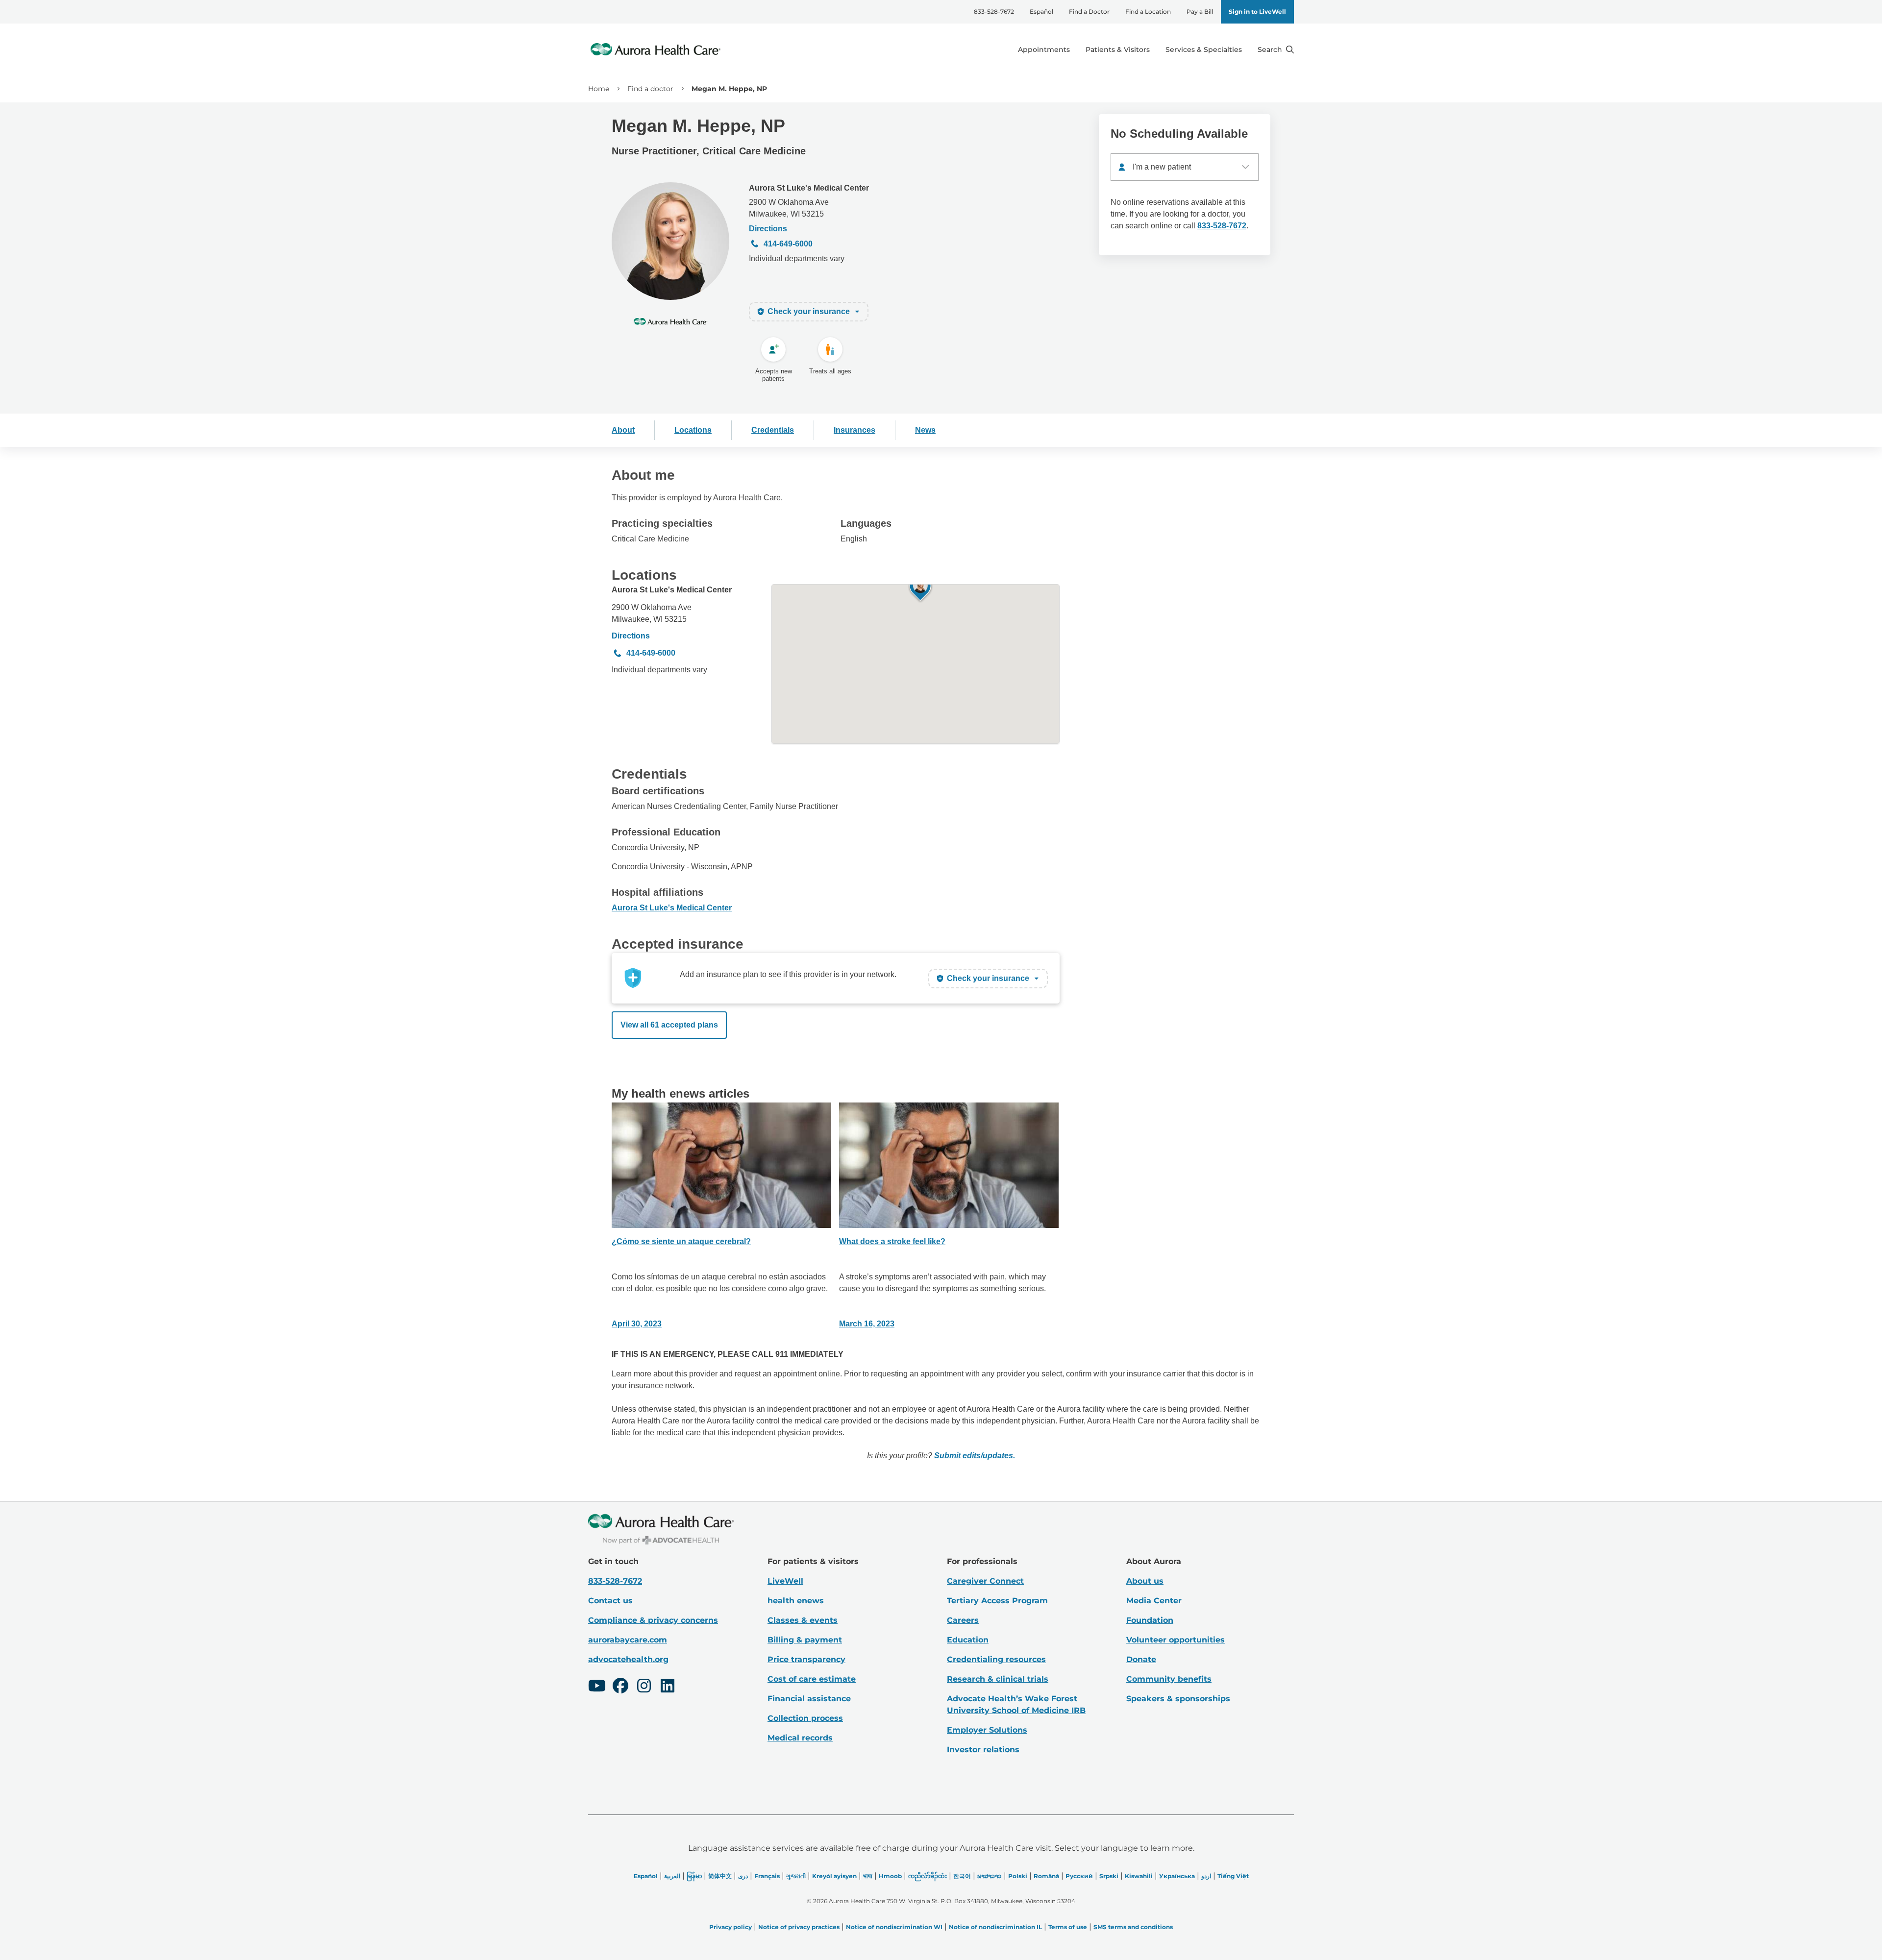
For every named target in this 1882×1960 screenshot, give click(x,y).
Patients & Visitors (1118, 49)
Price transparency (806, 1659)
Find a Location (1148, 12)
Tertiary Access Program (997, 1601)
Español (1041, 12)
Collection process (805, 1718)
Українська (1177, 1876)
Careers (963, 1620)
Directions (768, 229)
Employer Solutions (987, 1730)
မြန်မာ (694, 1876)
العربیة (672, 1876)
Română (1046, 1876)
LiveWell (785, 1581)
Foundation (1150, 1620)
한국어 (962, 1876)
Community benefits (1169, 1679)
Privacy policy (731, 1927)
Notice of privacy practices (799, 1927)
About (623, 430)
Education (968, 1640)
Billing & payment (805, 1640)
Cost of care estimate (812, 1679)
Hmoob (890, 1876)
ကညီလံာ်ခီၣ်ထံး (928, 1876)
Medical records (800, 1738)
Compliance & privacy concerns (653, 1620)
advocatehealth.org (628, 1659)
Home (599, 89)
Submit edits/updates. (975, 1456)
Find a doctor (650, 89)
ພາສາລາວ (990, 1876)
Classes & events (803, 1620)
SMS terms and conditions (1133, 1927)
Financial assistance (809, 1699)
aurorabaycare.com (628, 1640)
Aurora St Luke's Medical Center (809, 188)
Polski (1018, 1876)
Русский (1079, 1876)
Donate (1141, 1659)
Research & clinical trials (998, 1679)
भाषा (868, 1876)
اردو (1206, 1876)
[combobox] (1185, 167)
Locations (693, 430)
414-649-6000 (788, 244)
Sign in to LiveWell (1257, 12)
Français (767, 1876)
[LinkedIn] (668, 1687)
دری (743, 1876)
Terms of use (1068, 1927)
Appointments (1044, 49)
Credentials (773, 430)
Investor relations (983, 1750)
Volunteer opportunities (1176, 1640)
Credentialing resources (996, 1659)
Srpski (1109, 1876)
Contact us (610, 1601)
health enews (796, 1601)
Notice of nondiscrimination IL (995, 1927)
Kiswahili (1139, 1876)
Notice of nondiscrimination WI (894, 1927)
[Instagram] (644, 1687)
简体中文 (720, 1876)
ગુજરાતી (796, 1876)
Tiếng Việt (1233, 1876)
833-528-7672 (994, 12)
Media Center (1154, 1601)
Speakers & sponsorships (1178, 1699)
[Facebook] (620, 1687)
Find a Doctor (1089, 12)
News (925, 430)
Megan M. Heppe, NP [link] (729, 89)
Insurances (854, 430)
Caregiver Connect (985, 1581)
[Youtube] (597, 1687)
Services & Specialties (1204, 49)
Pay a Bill (1200, 12)
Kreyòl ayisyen (834, 1876)
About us (1145, 1581)
